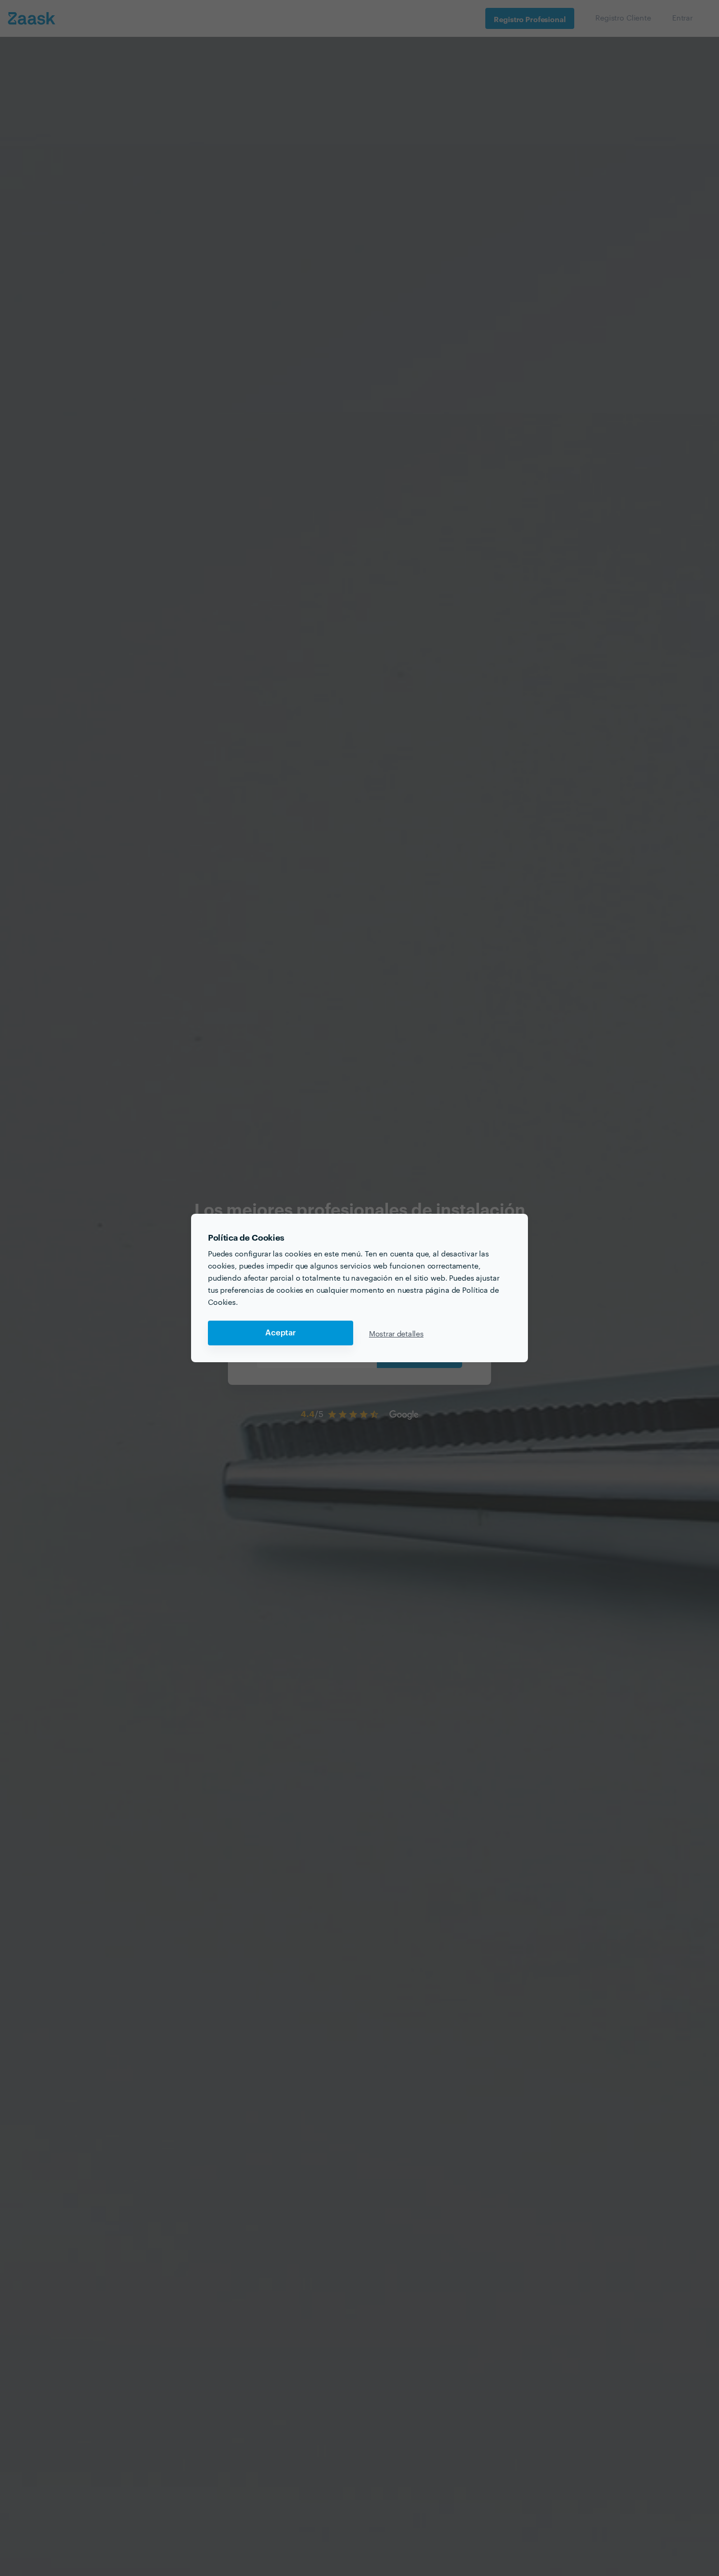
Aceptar (281, 1333)
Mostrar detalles (396, 1333)
